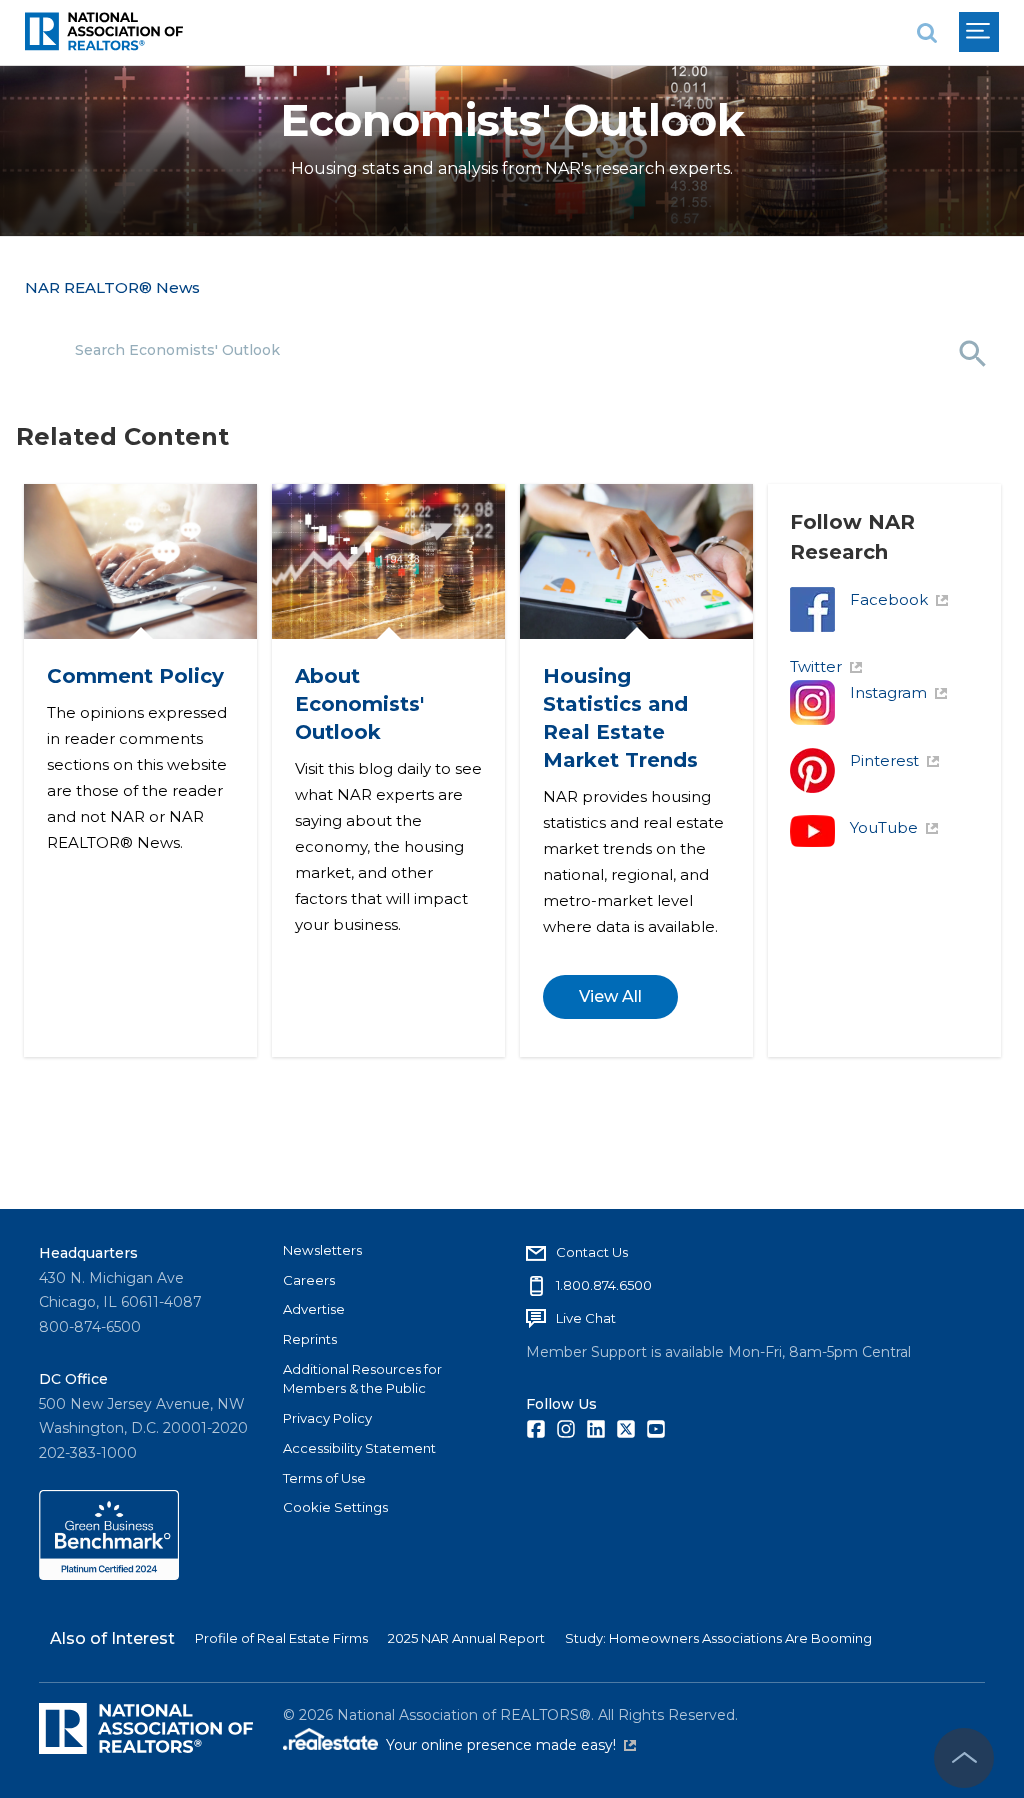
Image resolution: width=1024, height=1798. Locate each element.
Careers (309, 1280)
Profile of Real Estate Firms (281, 1638)
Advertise (314, 1309)
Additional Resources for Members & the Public (362, 1379)
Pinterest (884, 760)
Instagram (888, 692)
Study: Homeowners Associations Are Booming (718, 1638)
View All (609, 997)
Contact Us (592, 1252)
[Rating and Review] (109, 1575)
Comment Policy (134, 676)
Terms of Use (324, 1478)
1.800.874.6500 (604, 1285)
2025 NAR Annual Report (466, 1638)
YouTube (884, 827)
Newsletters (322, 1250)
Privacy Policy (327, 1418)
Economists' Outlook (512, 120)
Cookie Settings (335, 1507)
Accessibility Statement (359, 1448)
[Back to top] (964, 1758)
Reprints (310, 1339)
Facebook (889, 599)
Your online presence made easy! (511, 1745)
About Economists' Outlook (358, 704)
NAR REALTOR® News (112, 287)
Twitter (816, 666)
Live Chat (586, 1318)
